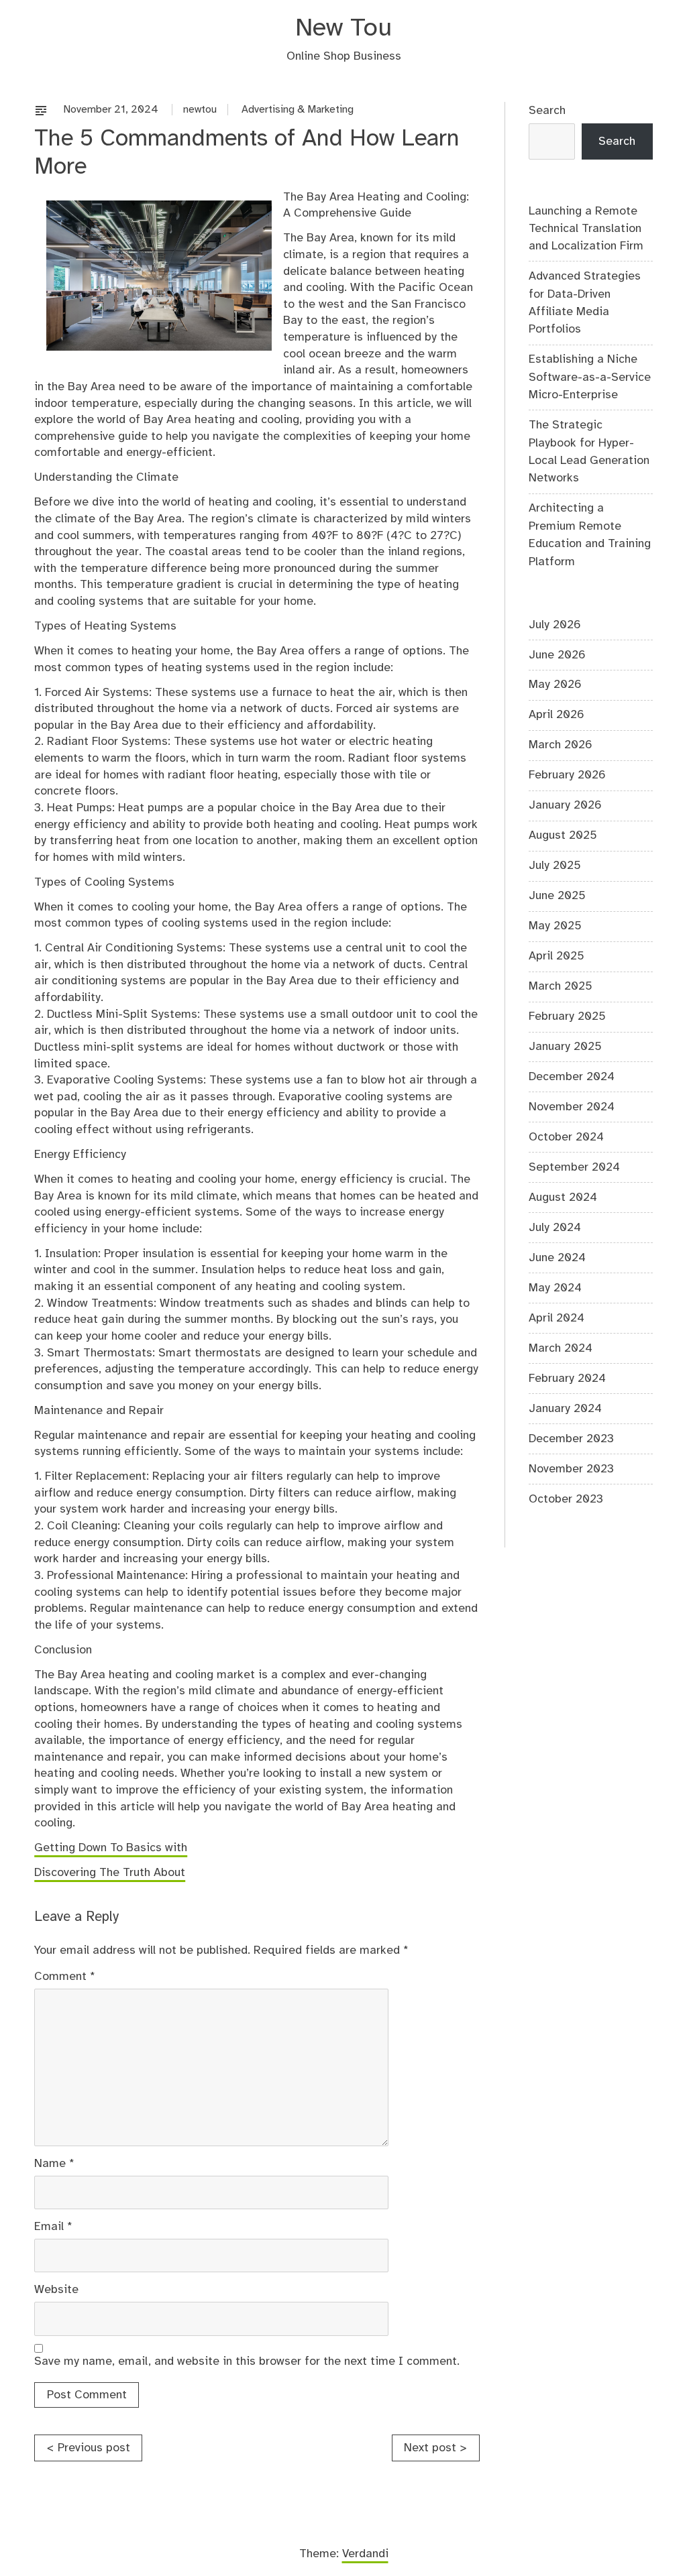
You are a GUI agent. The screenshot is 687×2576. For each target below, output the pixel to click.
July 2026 (555, 625)
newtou (200, 110)
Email (53, 2227)
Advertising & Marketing (298, 110)
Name (54, 2164)
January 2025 (565, 1047)
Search (547, 111)
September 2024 (574, 1167)
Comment (65, 1977)
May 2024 (555, 1288)
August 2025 (563, 835)
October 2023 (566, 1499)
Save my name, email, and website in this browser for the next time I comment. (247, 2361)
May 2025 (555, 926)
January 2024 (565, 1409)
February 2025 (567, 1016)
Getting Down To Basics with (111, 1848)
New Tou (343, 28)
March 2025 (561, 986)
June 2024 (557, 1258)
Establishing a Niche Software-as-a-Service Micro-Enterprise (590, 377)
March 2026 (561, 745)
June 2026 (557, 655)
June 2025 (557, 896)
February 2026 (567, 775)
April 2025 (557, 956)
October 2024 (566, 1137)
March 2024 (561, 1348)
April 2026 (557, 715)
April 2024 (557, 1318)
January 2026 (565, 805)
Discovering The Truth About (110, 1873)
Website (56, 2290)
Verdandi (365, 2554)
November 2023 (571, 1469)
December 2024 (572, 1077)
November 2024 (572, 1107)
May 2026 (555, 685)
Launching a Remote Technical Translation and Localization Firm (586, 229)
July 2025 (555, 866)
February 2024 (567, 1379)
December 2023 (571, 1439)
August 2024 (563, 1197)
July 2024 (555, 1228)
